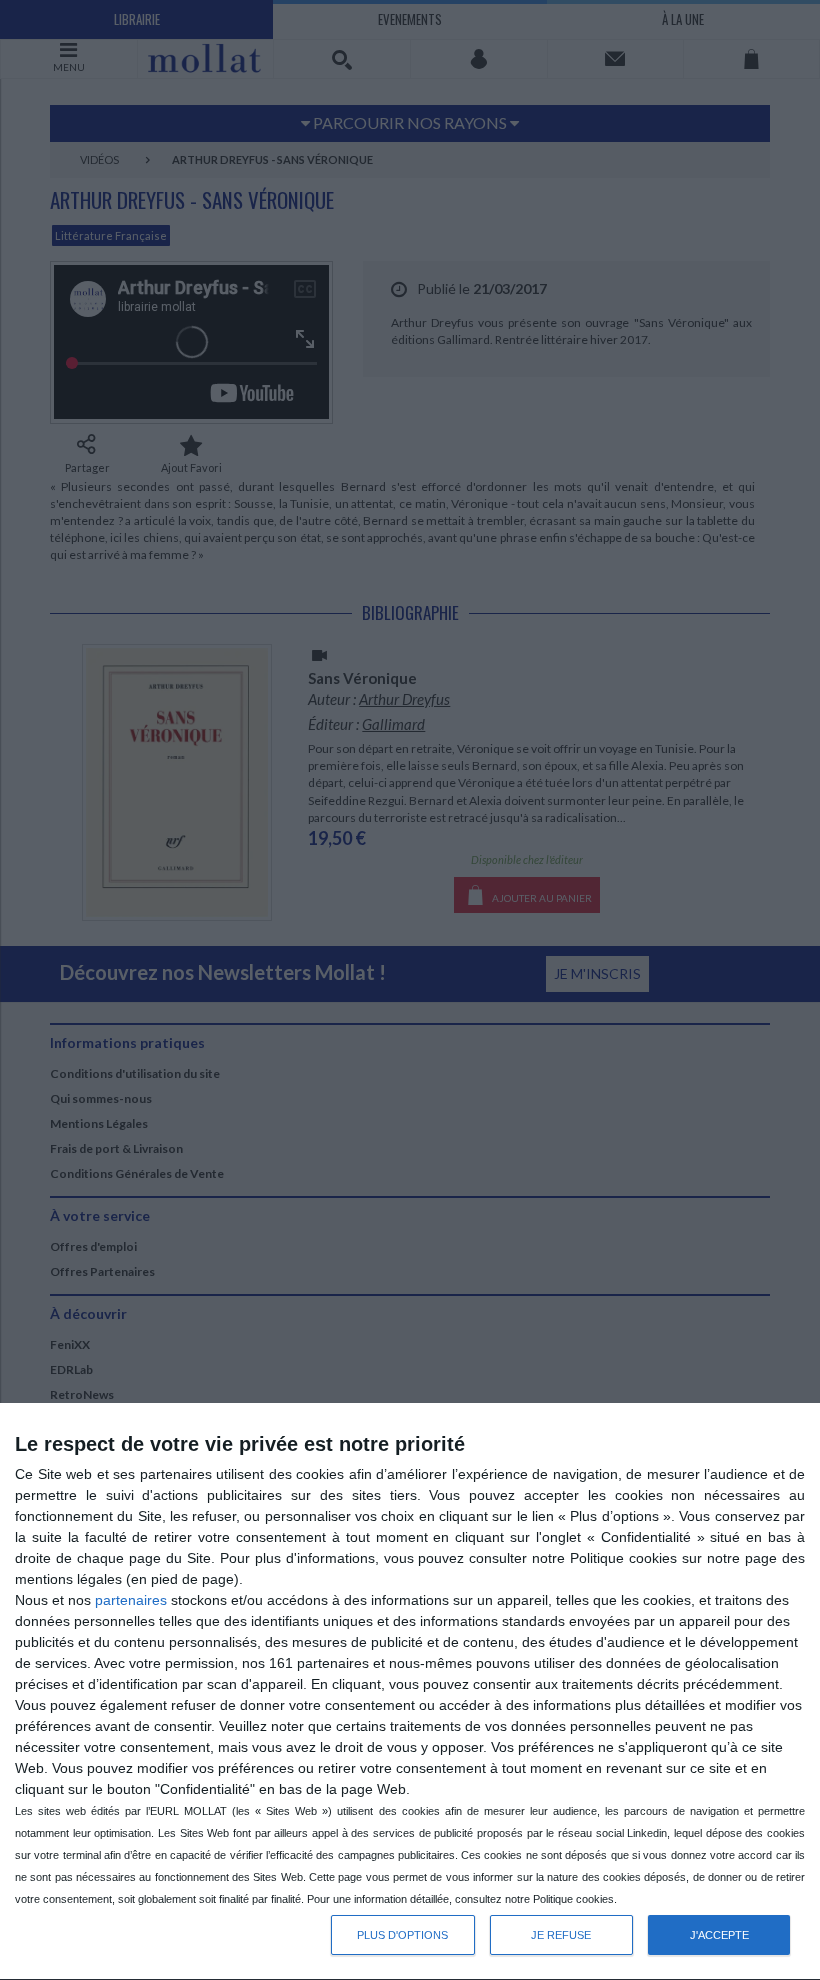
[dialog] (410, 1692)
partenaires (131, 1600)
